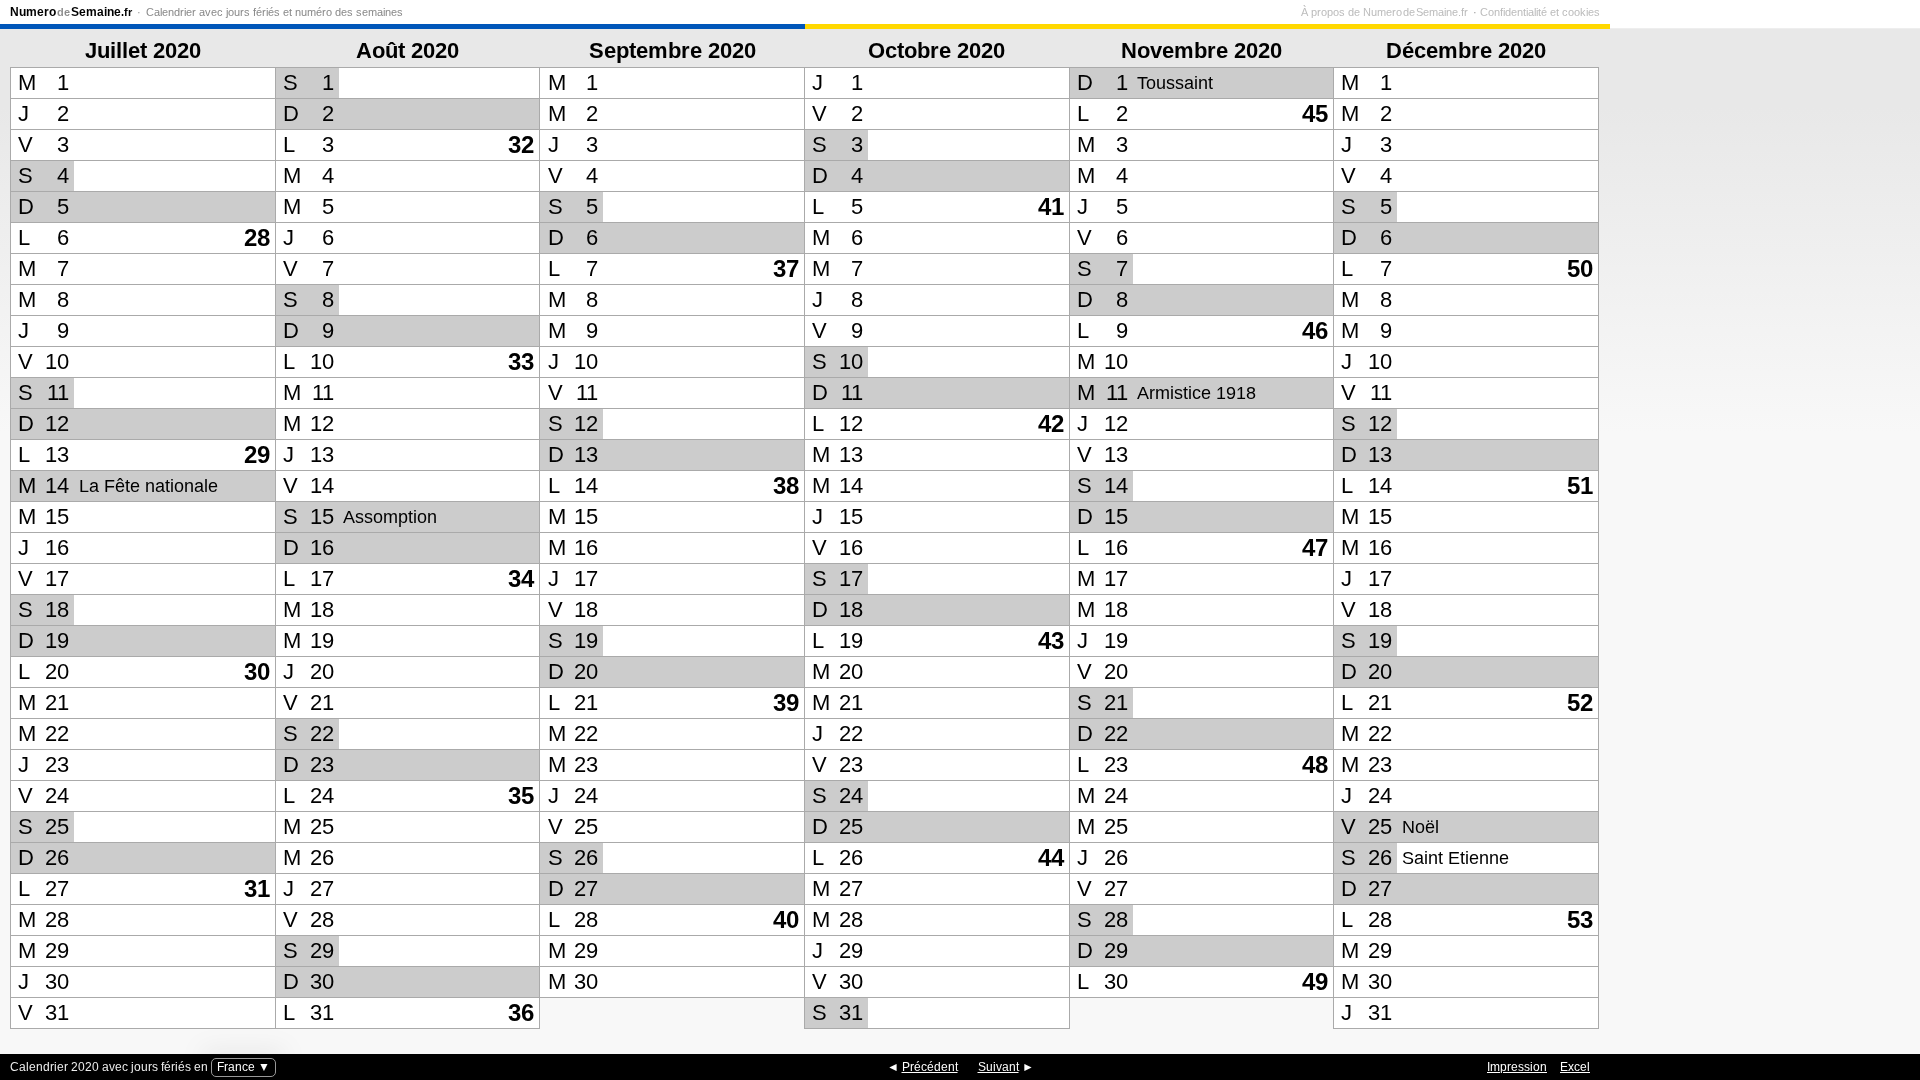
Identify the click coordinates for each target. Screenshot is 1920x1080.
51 (1580, 485)
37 (786, 268)
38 (786, 485)
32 (521, 144)
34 (521, 578)
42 (1051, 423)
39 (786, 702)
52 (1580, 702)
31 (257, 888)
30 (257, 671)
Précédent (930, 1067)
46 (1315, 330)
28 (257, 237)
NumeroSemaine (71, 12)
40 (786, 919)
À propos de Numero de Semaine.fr (1384, 12)
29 (257, 454)
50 (1580, 268)
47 (1315, 547)
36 (521, 1012)
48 (1315, 764)
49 (1315, 981)
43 (1051, 640)
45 (1315, 113)
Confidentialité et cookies (1540, 12)
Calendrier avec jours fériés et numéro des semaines (274, 12)
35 (521, 795)
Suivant (998, 1067)
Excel (1575, 1067)
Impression (1517, 1067)
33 (521, 361)
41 (1051, 206)
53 (1580, 919)
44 (1051, 857)
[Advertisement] (1760, 529)
